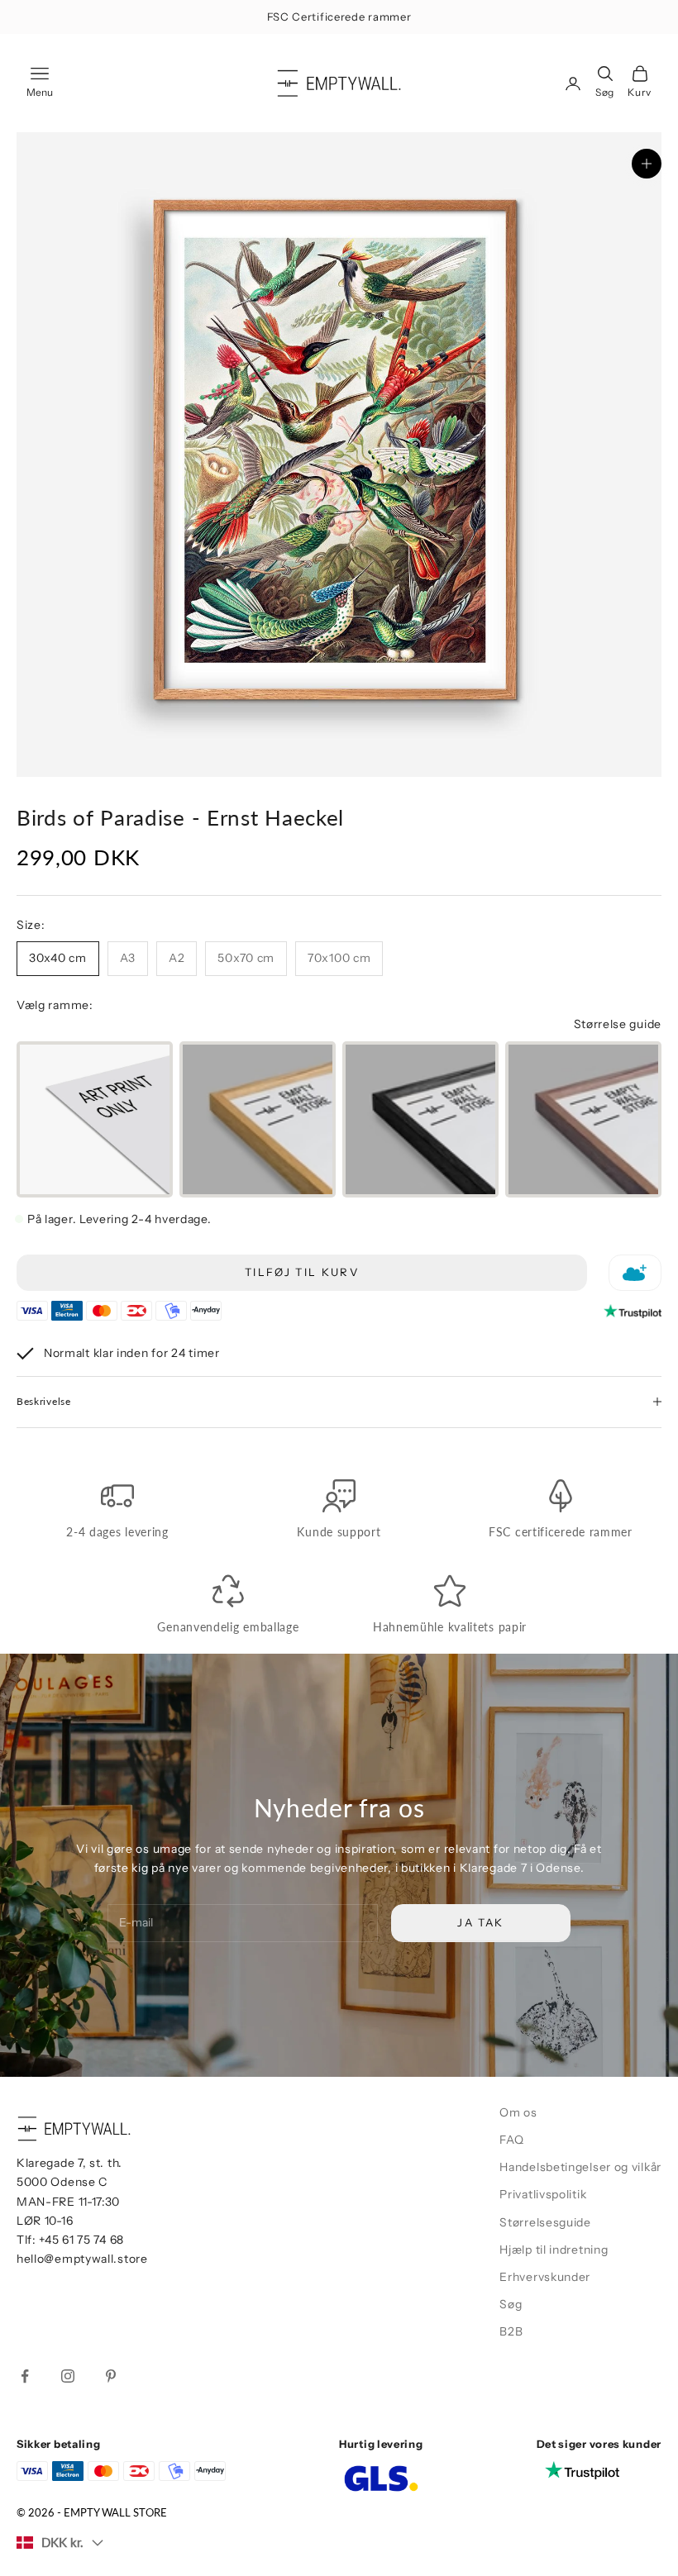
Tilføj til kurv (302, 1272)
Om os (518, 2112)
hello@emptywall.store (82, 2259)
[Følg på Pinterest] (111, 2376)
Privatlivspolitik (543, 2194)
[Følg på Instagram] (68, 2376)
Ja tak (480, 1922)
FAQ (511, 2140)
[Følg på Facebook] (25, 2376)
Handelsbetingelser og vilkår (580, 2167)
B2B (511, 2331)
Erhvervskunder (545, 2277)
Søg (511, 2304)
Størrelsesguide (545, 2222)
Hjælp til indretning (554, 2250)
